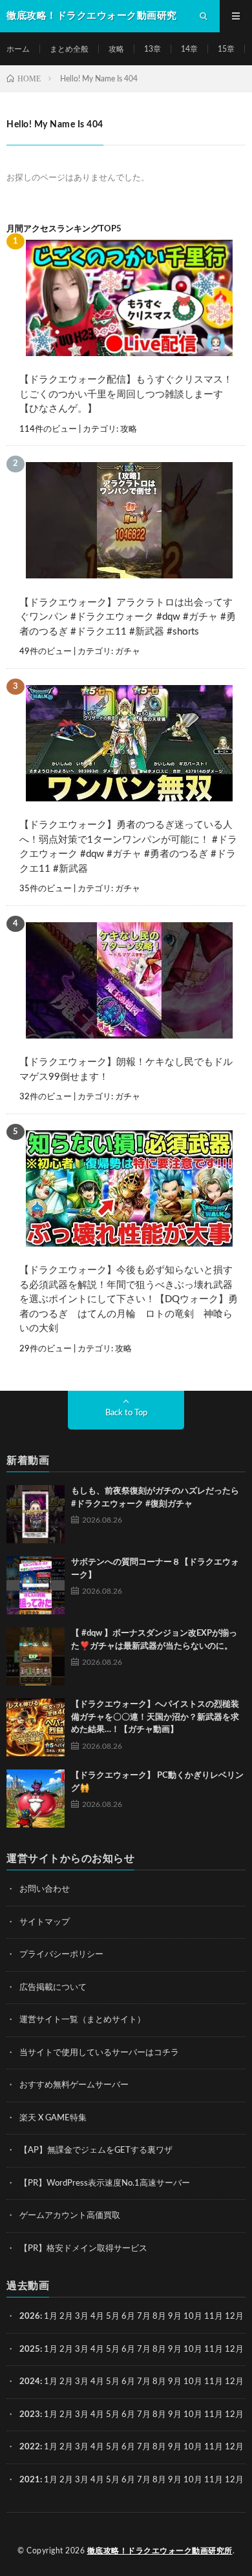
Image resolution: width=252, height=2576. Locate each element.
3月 (82, 2317)
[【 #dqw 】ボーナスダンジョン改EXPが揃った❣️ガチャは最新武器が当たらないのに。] (36, 1656)
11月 (214, 2349)
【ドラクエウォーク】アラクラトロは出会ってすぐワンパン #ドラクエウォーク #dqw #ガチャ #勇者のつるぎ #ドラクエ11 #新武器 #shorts (128, 617)
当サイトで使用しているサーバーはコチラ (99, 2053)
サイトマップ (45, 1922)
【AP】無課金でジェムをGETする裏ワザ (96, 2150)
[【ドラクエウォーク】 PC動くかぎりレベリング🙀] (36, 1799)
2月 (66, 2317)
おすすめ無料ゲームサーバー (74, 2085)
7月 (144, 2317)
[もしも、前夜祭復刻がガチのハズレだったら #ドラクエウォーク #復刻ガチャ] (36, 1514)
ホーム (18, 49)
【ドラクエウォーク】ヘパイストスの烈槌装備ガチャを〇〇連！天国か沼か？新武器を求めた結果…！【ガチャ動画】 (155, 1717)
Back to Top (126, 1413)
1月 (51, 2317)
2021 (30, 2480)
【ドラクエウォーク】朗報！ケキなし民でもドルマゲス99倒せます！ (126, 1070)
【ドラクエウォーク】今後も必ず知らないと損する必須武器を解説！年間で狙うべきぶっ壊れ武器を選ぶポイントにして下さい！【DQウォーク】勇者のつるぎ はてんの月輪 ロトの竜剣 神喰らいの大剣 (129, 1299)
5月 (113, 2317)
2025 (30, 2349)
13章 (152, 49)
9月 (175, 2349)
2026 (30, 2317)
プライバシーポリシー (61, 1955)
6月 (128, 2317)
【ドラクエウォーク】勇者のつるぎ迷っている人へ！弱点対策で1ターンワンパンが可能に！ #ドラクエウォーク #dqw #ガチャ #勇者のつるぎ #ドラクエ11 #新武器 (128, 847)
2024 (30, 2382)
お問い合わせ (45, 1889)
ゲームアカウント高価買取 (70, 2216)
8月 (159, 2317)
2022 (30, 2447)
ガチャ (128, 652)
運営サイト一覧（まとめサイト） (82, 2020)
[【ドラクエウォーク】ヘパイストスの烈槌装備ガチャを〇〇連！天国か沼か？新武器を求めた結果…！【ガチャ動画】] (36, 1727)
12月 (234, 2349)
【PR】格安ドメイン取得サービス (83, 2249)
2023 (30, 2415)
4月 (97, 2317)
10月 (193, 2349)
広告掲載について (53, 1988)
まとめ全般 (69, 49)
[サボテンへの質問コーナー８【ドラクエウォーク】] (36, 1585)
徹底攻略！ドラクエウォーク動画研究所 (160, 2551)
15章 (226, 49)
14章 (189, 49)
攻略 (116, 49)
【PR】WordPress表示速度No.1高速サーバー (105, 2183)
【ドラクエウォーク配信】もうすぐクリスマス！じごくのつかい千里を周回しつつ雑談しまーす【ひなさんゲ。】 (126, 394)
